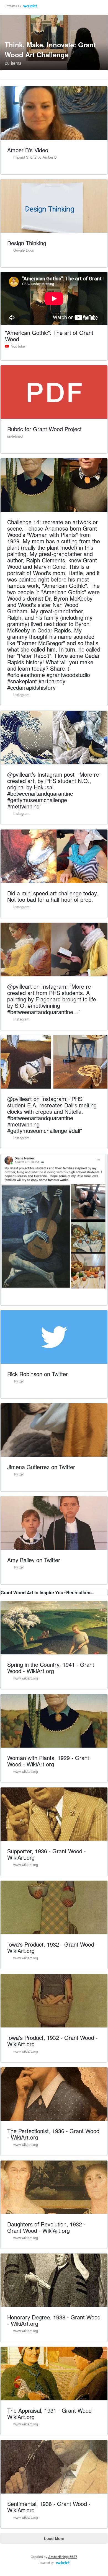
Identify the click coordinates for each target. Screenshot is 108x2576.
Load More (54, 2538)
